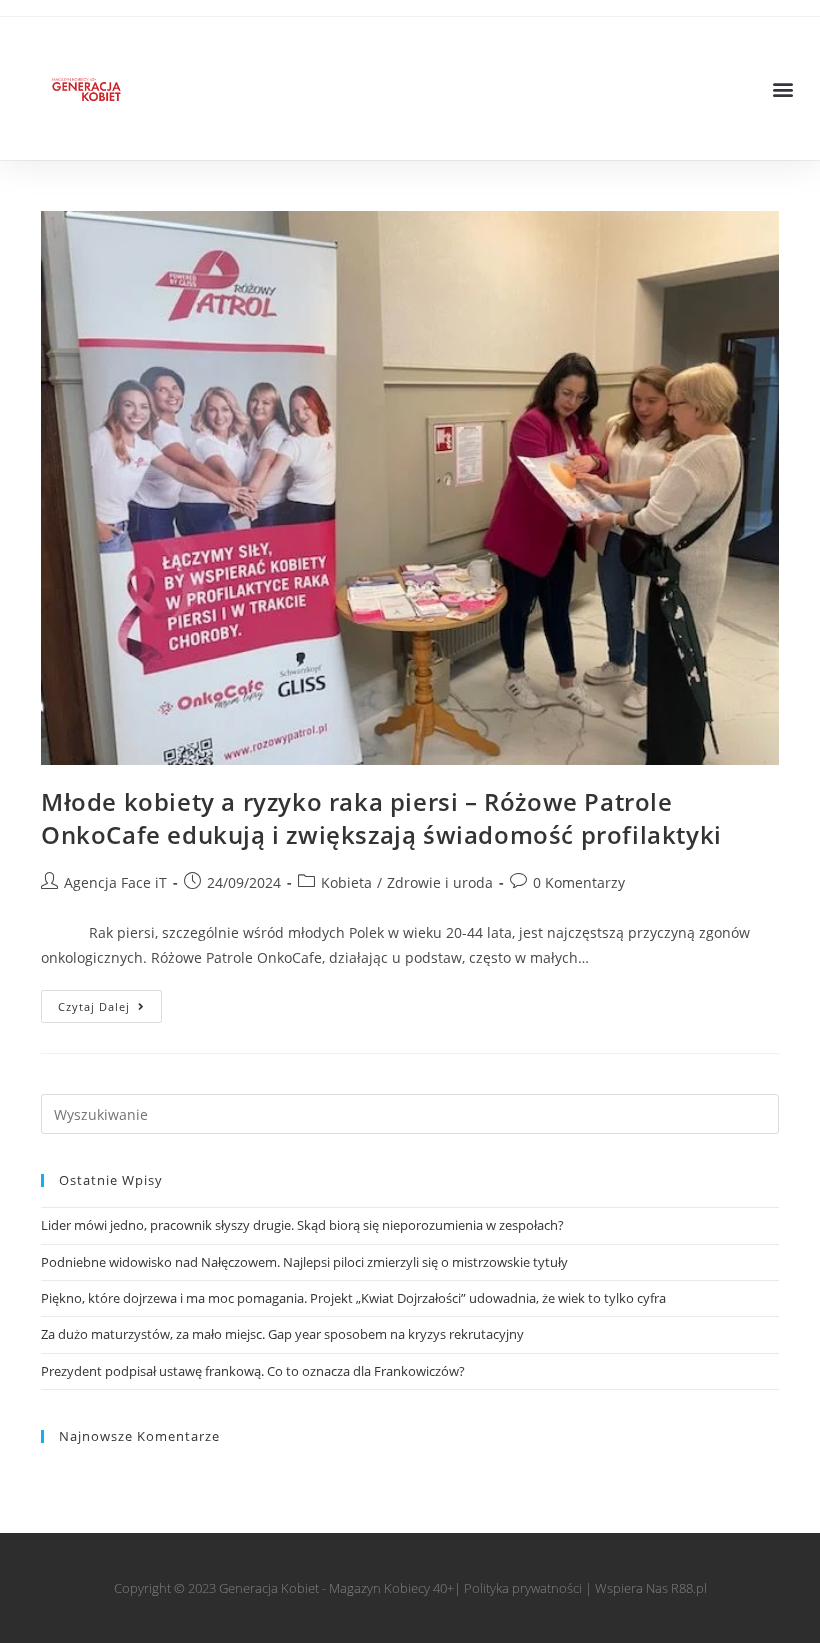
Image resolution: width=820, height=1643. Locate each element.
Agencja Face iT (115, 882)
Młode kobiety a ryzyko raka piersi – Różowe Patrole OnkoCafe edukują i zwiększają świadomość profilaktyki (381, 818)
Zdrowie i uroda (440, 882)
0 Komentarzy (579, 882)
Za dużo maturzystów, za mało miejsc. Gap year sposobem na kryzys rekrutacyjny (282, 1334)
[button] (783, 88)
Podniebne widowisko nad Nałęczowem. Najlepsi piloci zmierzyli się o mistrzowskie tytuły (304, 1262)
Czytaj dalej (110, 1002)
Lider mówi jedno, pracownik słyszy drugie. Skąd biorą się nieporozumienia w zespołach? (302, 1225)
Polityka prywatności (523, 1588)
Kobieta (346, 882)
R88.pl (689, 1588)
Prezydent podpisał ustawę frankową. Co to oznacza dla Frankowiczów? (253, 1371)
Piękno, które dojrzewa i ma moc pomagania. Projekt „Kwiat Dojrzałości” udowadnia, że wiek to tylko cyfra (353, 1298)
